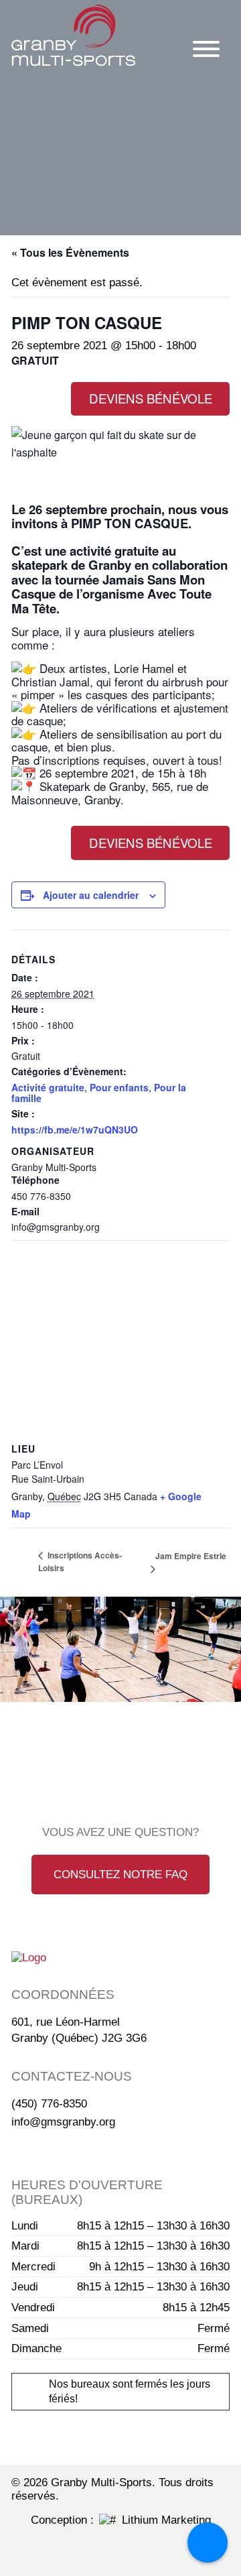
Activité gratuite (48, 1087)
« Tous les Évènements (70, 252)
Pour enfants (119, 1087)
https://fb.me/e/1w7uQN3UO (75, 1129)
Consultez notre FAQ (120, 1875)
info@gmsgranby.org (63, 2122)
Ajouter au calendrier (91, 895)
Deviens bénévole (151, 398)
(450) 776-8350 (49, 2104)
